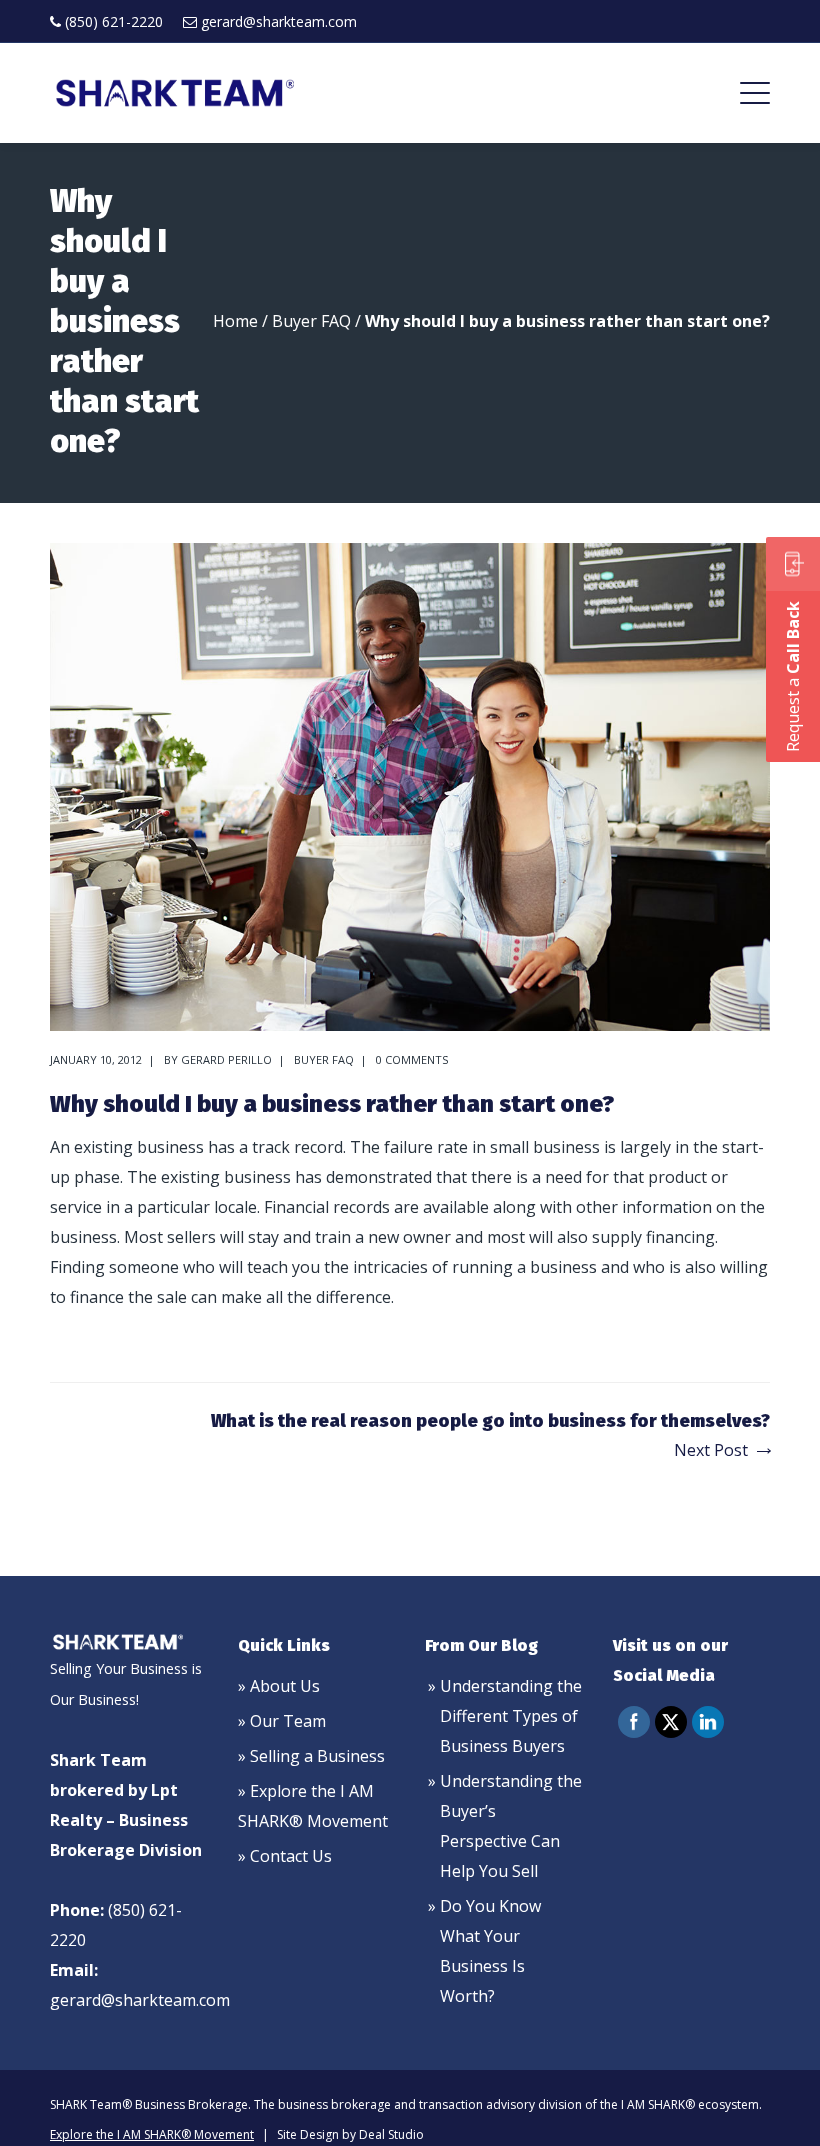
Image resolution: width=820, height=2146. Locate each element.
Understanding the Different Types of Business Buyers (511, 1716)
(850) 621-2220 (114, 21)
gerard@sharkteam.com (279, 21)
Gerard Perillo (226, 1059)
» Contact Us (285, 1856)
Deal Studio (391, 2134)
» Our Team (282, 1721)
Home (235, 321)
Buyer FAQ (311, 321)
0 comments (412, 1059)
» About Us (279, 1686)
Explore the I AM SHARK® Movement (152, 2134)
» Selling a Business (311, 1756)
